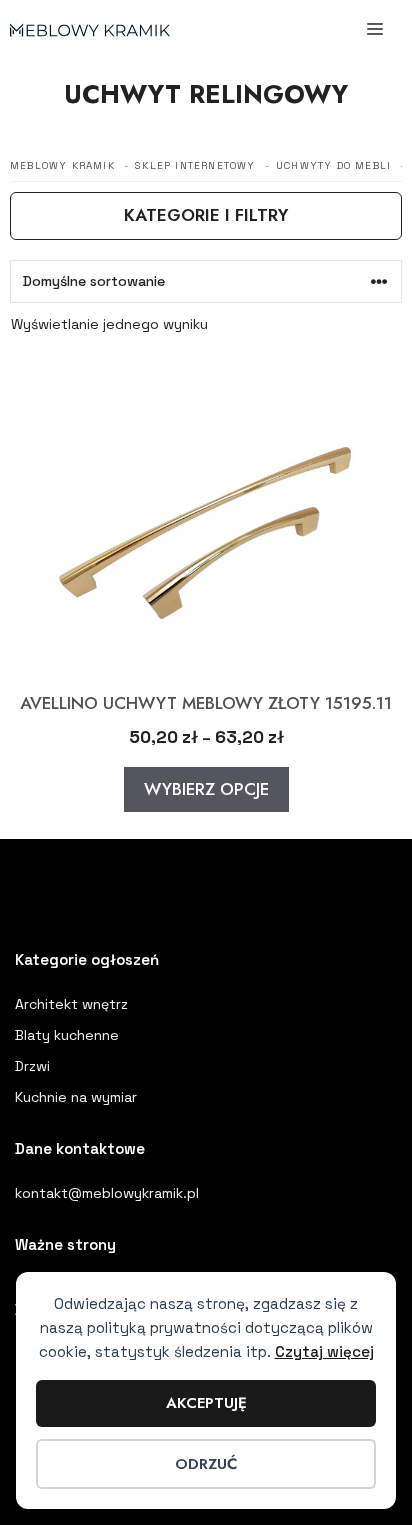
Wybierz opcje (206, 789)
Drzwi (32, 1066)
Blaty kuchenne (67, 1035)
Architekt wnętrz (71, 1004)
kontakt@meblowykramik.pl (107, 1193)
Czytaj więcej (324, 1351)
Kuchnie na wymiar (76, 1097)
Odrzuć (206, 1464)
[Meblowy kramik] (90, 30)
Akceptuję (206, 1403)
